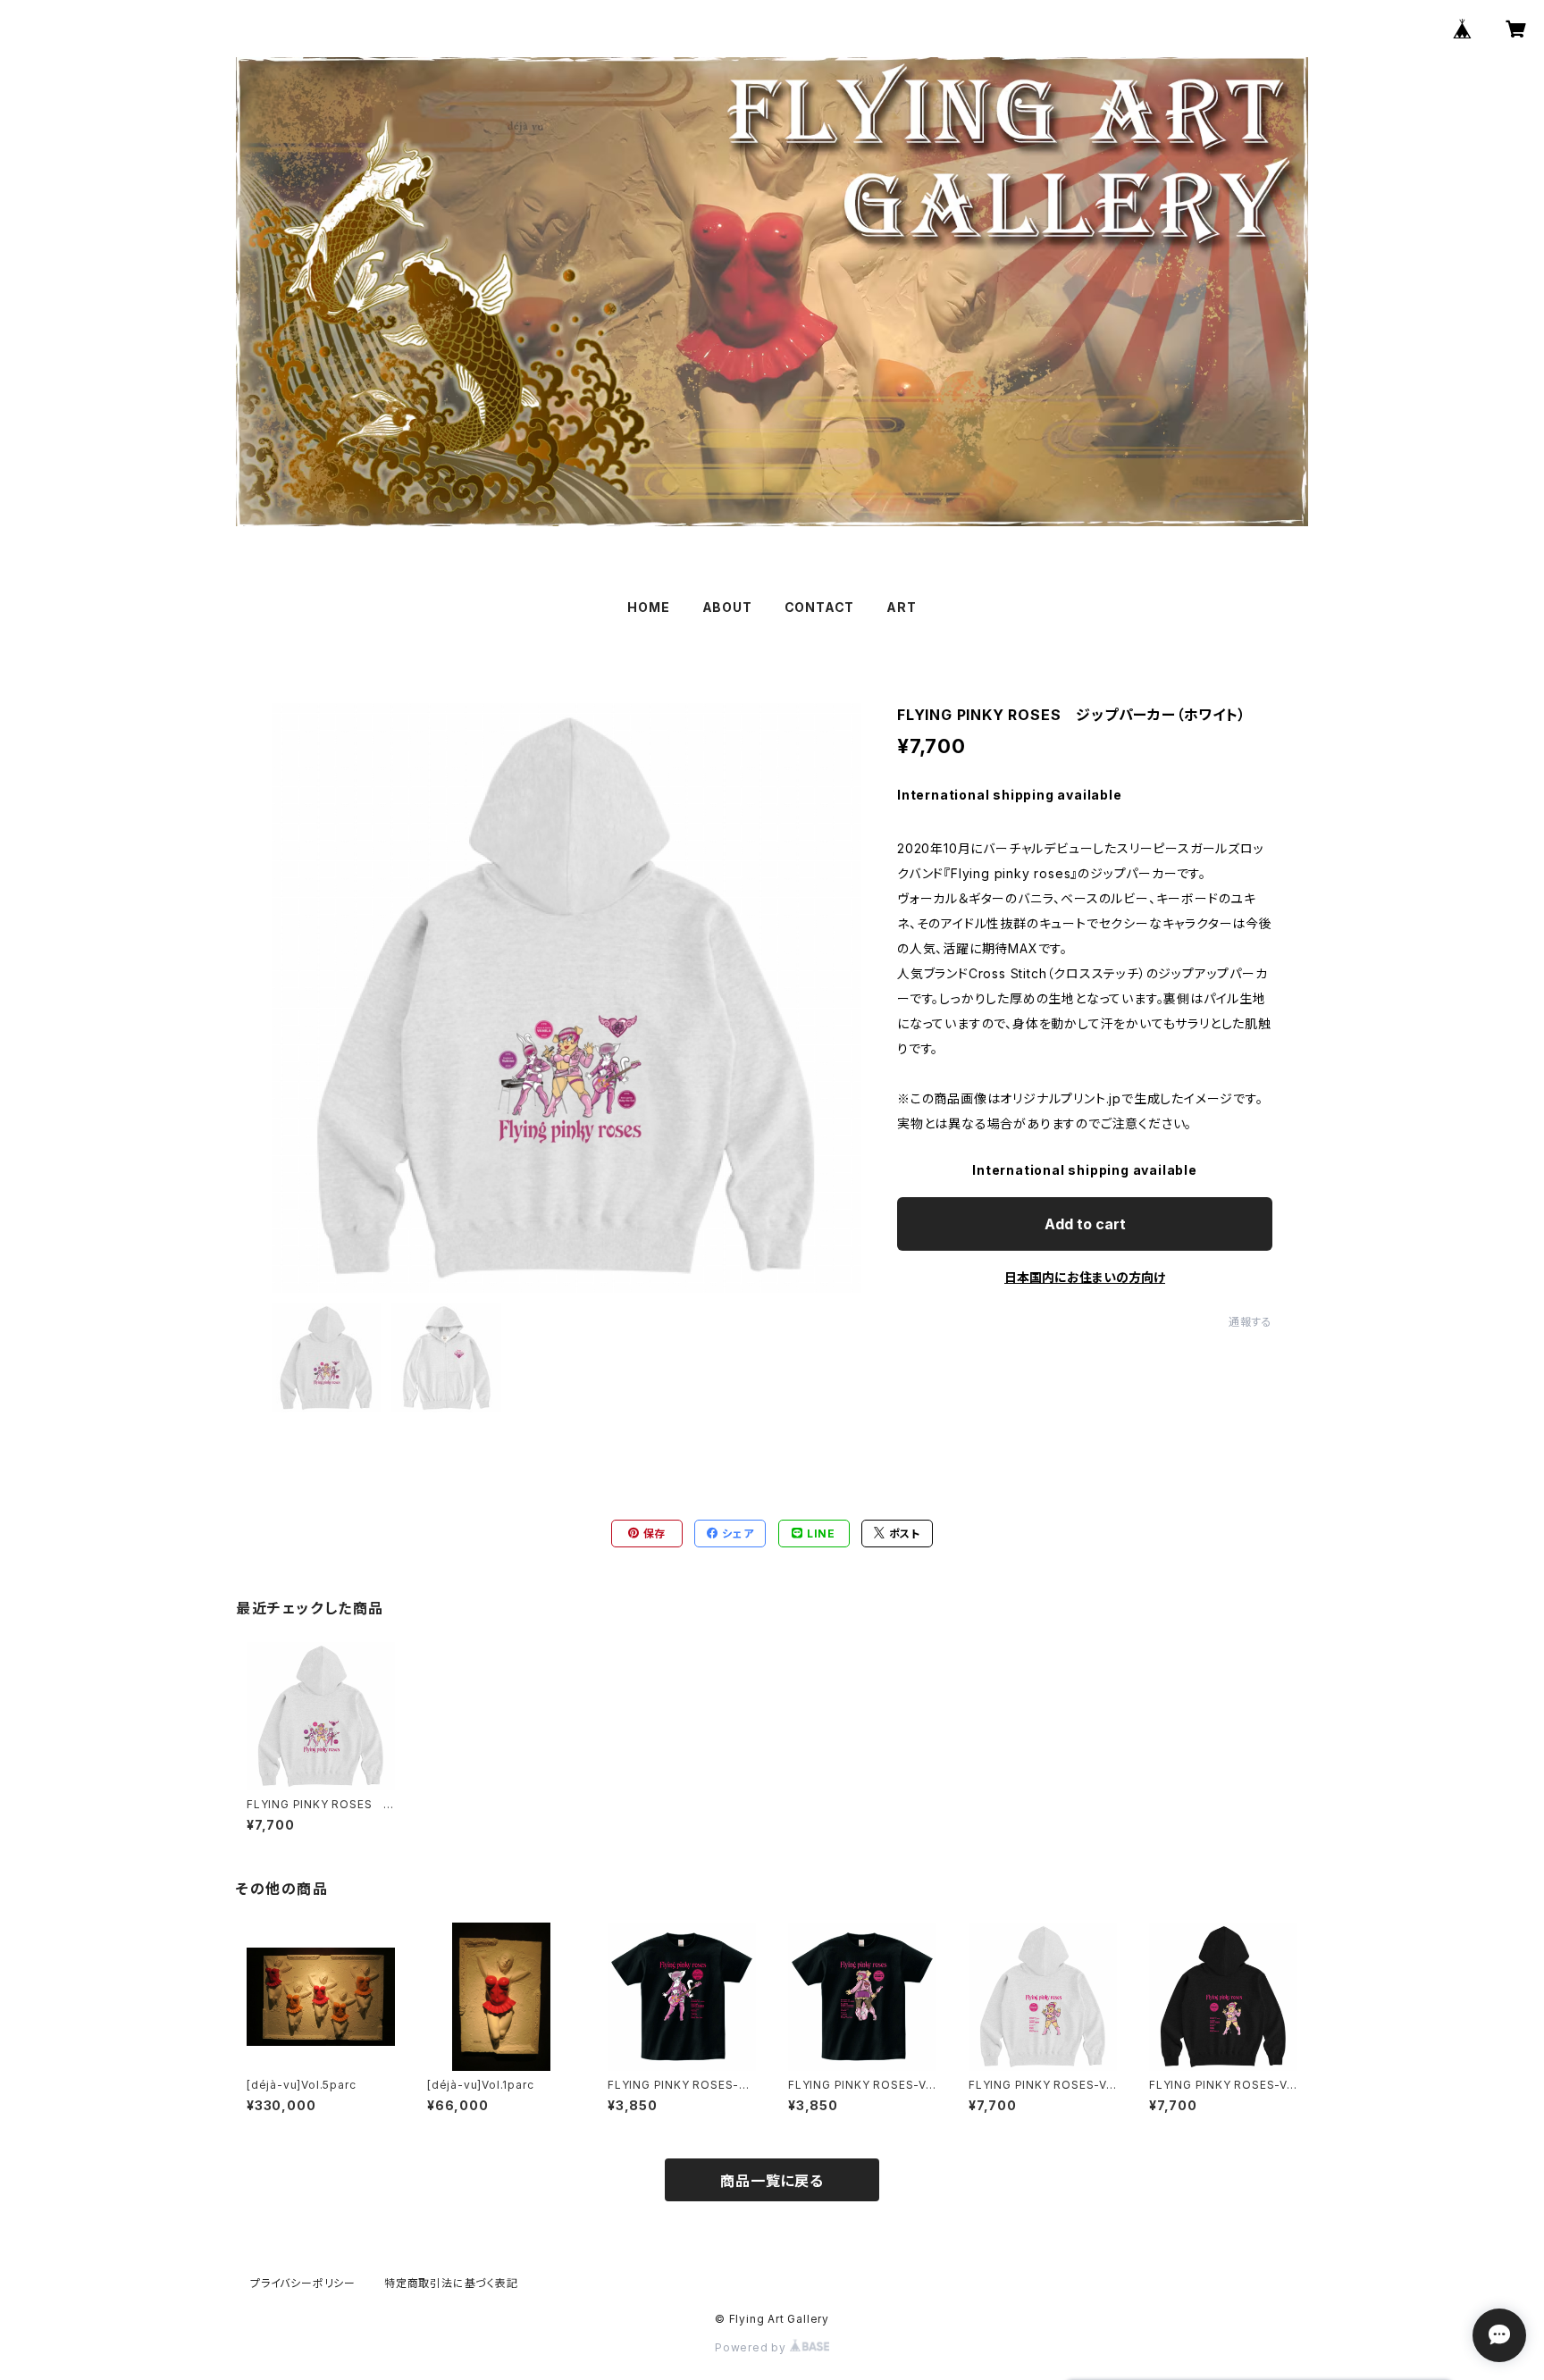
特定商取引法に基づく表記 (451, 2283)
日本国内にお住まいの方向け (1085, 1277)
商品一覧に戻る (772, 2181)
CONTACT (820, 607)
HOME (648, 607)
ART (901, 607)
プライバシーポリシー (303, 2283)
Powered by (752, 2347)
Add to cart (1085, 1224)
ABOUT (727, 607)
